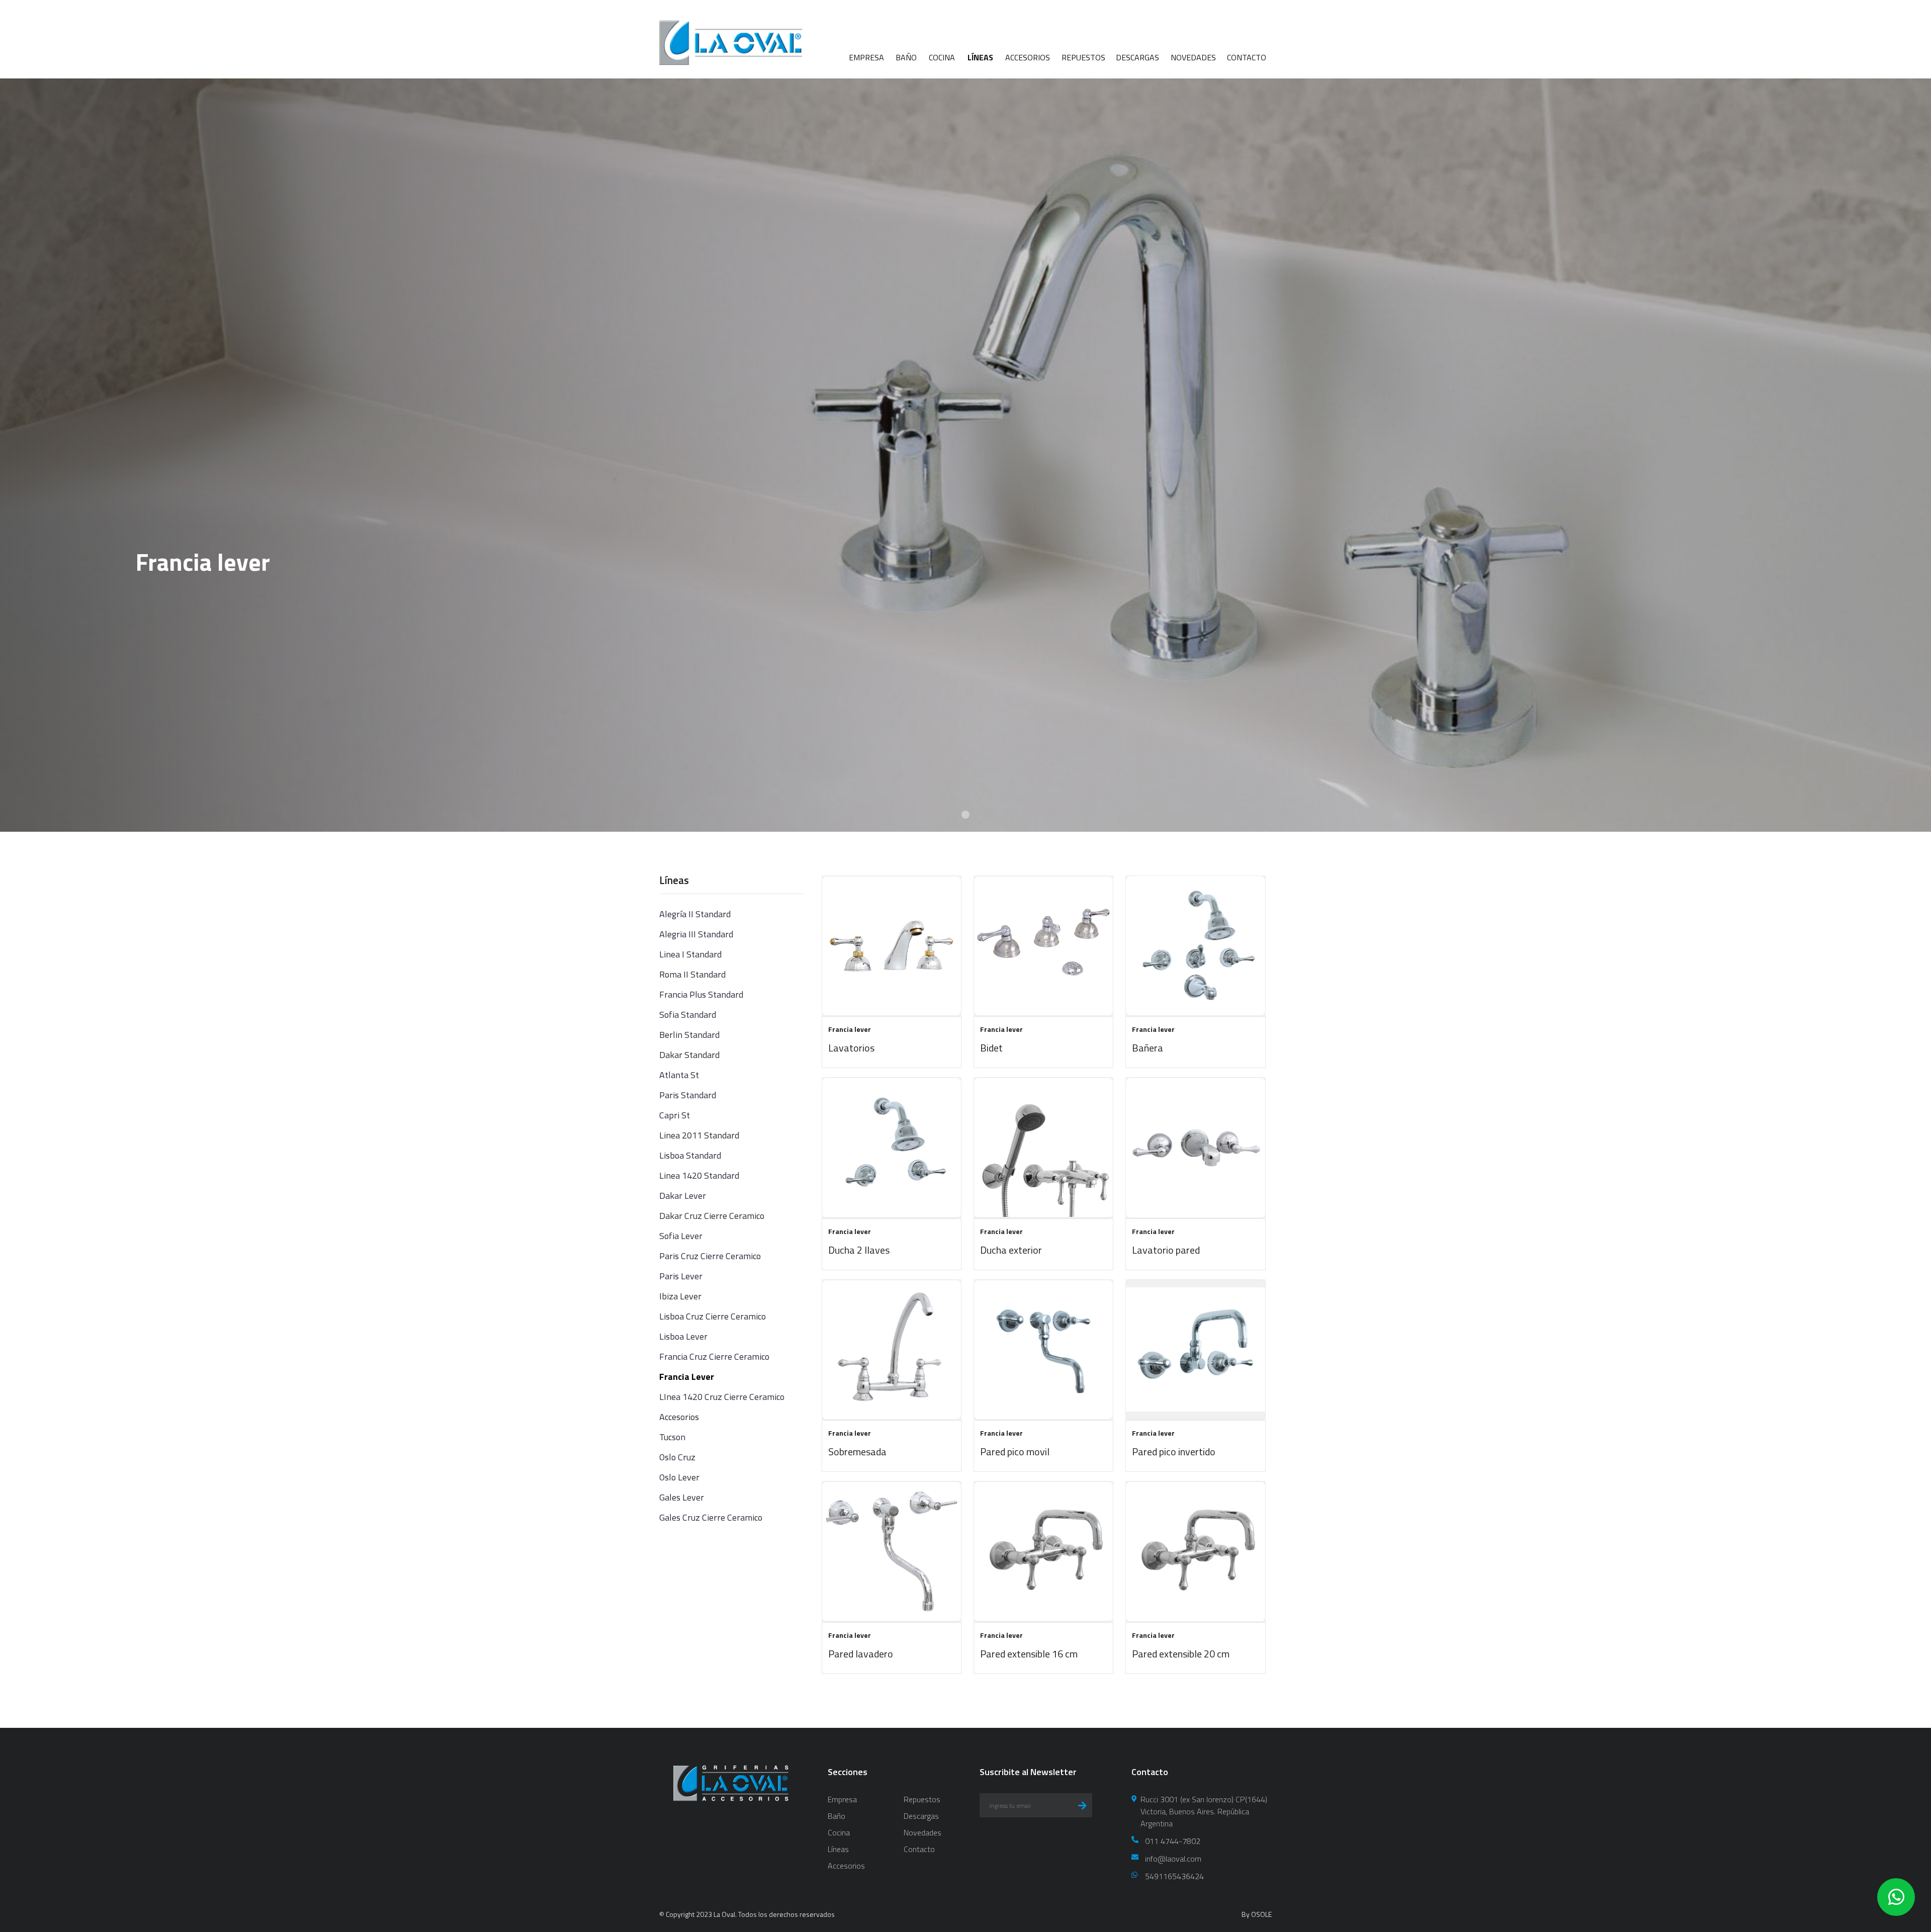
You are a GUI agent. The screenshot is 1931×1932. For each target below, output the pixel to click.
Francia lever (687, 1377)
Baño (837, 1816)
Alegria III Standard (696, 934)
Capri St (675, 1115)
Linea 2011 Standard (699, 1135)
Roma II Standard (692, 974)
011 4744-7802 (1173, 1841)
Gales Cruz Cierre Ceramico (711, 1517)
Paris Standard (688, 1095)
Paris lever (681, 1276)
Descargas (921, 1816)
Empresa (842, 1799)
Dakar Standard (689, 1055)
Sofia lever (681, 1236)
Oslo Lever (679, 1477)
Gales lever (682, 1497)
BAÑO (906, 57)
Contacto (919, 1849)
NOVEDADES (1193, 57)
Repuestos (922, 1799)
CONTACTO (1247, 57)
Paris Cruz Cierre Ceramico (710, 1256)
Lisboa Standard (690, 1155)
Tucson (672, 1437)
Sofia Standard (688, 1015)
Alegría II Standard (695, 914)
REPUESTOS (1083, 57)
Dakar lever (683, 1196)
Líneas (838, 1849)
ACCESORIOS (1028, 57)
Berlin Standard (689, 1035)
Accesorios (679, 1417)
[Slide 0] (965, 815)
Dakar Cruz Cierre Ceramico (712, 1216)
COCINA (942, 57)
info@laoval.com (1173, 1859)
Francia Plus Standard (701, 994)
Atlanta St (679, 1075)
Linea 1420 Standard (699, 1175)
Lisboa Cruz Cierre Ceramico (713, 1316)
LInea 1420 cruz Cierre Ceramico (722, 1397)
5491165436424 (1174, 1876)
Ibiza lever (680, 1296)
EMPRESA (866, 57)
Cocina (839, 1832)
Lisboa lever (683, 1336)
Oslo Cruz (677, 1457)
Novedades (923, 1832)
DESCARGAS (1137, 57)
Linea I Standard (690, 954)
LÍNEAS (980, 57)
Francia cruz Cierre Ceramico (714, 1356)
